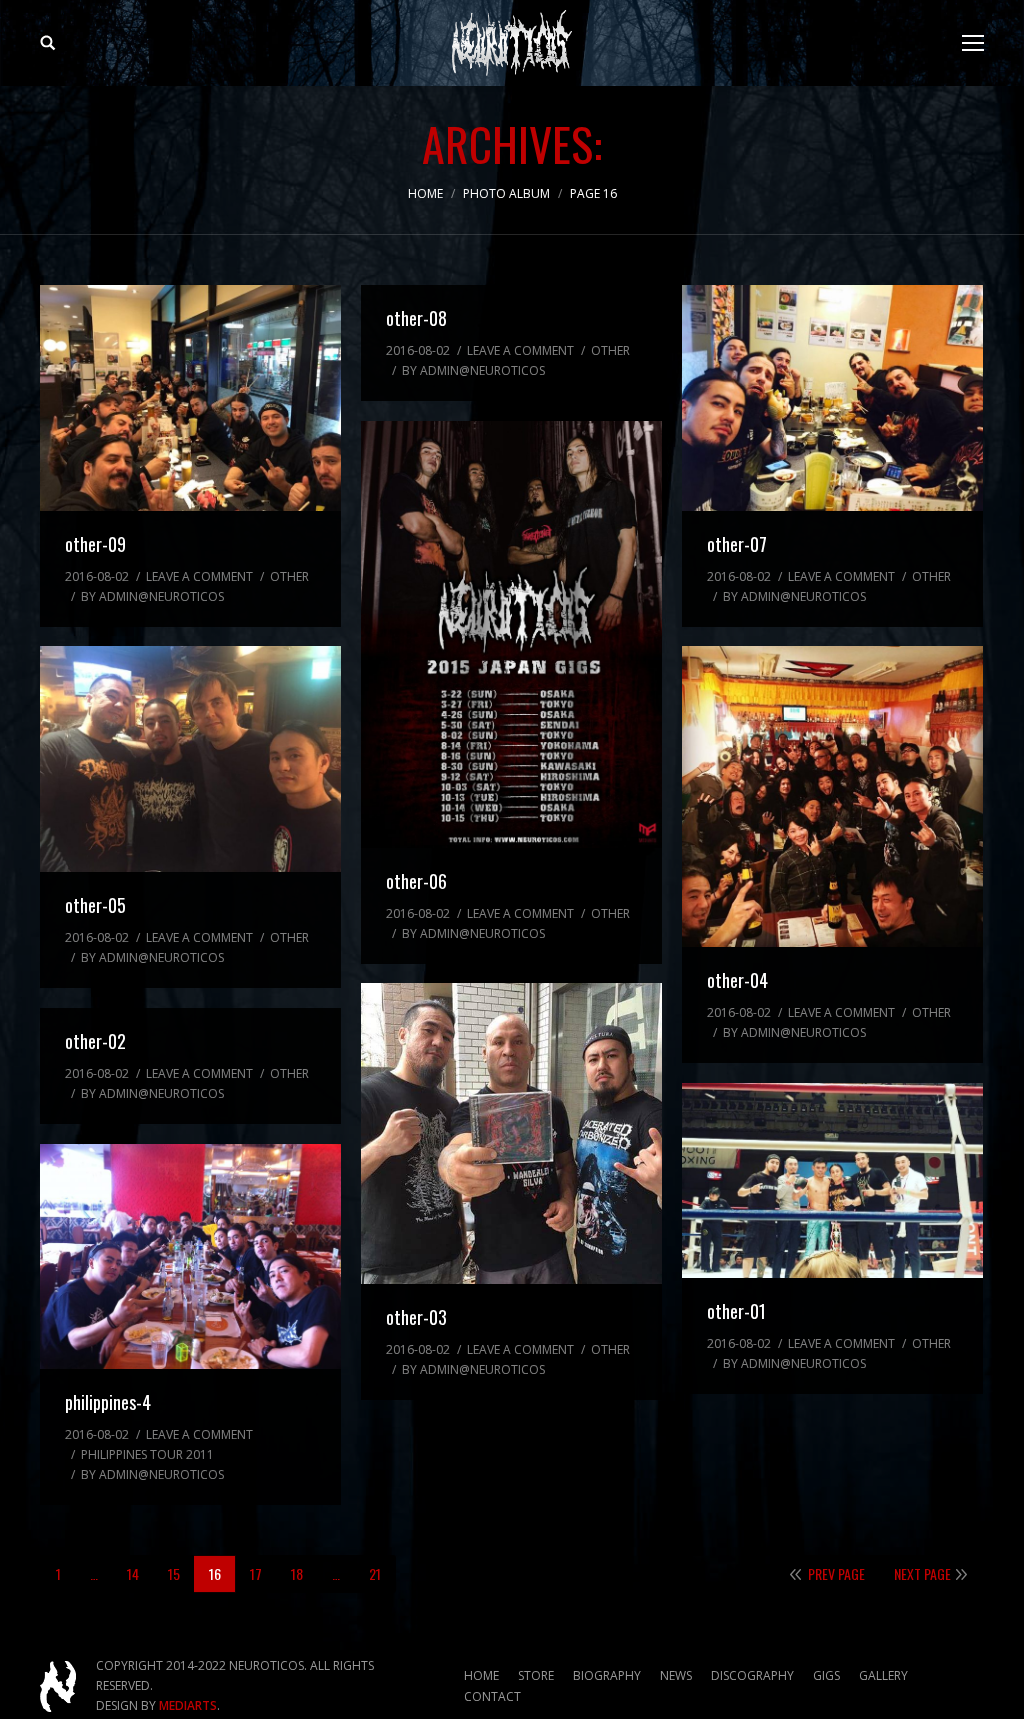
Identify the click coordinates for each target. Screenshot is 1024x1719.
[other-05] (190, 759)
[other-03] (511, 1133)
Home (425, 193)
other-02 (95, 1041)
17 (256, 1573)
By (152, 596)
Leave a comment (199, 576)
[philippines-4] (190, 1256)
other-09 (95, 544)
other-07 (737, 544)
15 (174, 1573)
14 (133, 1573)
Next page (922, 1573)
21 (375, 1573)
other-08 (416, 318)
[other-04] (832, 796)
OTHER (289, 576)
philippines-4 (108, 1402)
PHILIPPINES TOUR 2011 (147, 1454)
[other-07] (832, 398)
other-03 (416, 1317)
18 (297, 1573)
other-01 (736, 1311)
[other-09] (190, 398)
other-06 (416, 881)
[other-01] (832, 1181)
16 (215, 1573)
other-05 (95, 905)
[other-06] (511, 634)
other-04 (737, 980)
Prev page (836, 1573)
